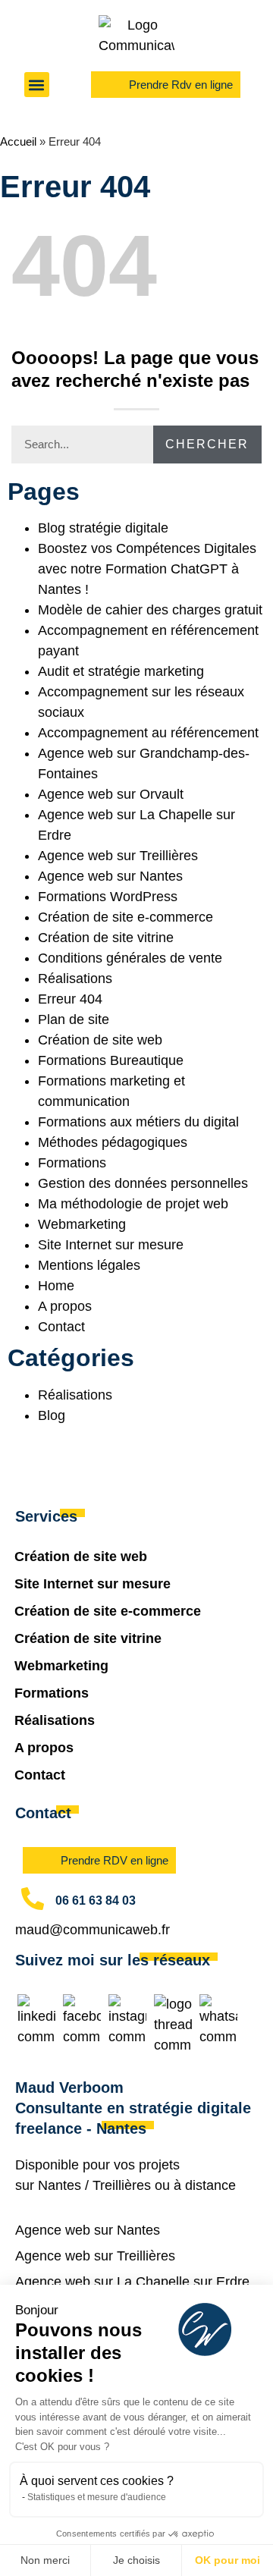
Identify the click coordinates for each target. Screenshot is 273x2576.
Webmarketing (82, 1224)
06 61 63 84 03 (96, 1901)
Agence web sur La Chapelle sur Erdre (132, 2282)
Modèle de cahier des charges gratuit (150, 610)
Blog (52, 1415)
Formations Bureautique (111, 1060)
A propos (65, 1306)
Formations (72, 1163)
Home (56, 1286)
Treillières (122, 2185)
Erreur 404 (70, 999)
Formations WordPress (108, 897)
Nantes (60, 2185)
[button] (37, 85)
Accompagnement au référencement (148, 733)
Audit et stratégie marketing (121, 671)
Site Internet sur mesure (111, 1245)
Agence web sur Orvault (111, 794)
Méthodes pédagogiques (113, 1142)
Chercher (207, 444)
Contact (61, 1327)
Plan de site (74, 1019)
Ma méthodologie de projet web (133, 1204)
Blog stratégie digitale (103, 528)
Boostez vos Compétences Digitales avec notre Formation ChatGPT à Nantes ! (147, 569)
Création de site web (100, 1040)
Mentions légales (89, 1265)
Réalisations (75, 979)
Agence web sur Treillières (118, 856)
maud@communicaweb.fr (93, 1930)
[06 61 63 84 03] (33, 1899)
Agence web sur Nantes (110, 876)
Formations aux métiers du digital (138, 1122)
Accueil (18, 141)
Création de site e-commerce (126, 917)
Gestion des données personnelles (143, 1183)
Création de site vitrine (106, 938)
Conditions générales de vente (130, 958)
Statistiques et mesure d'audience (97, 2497)
